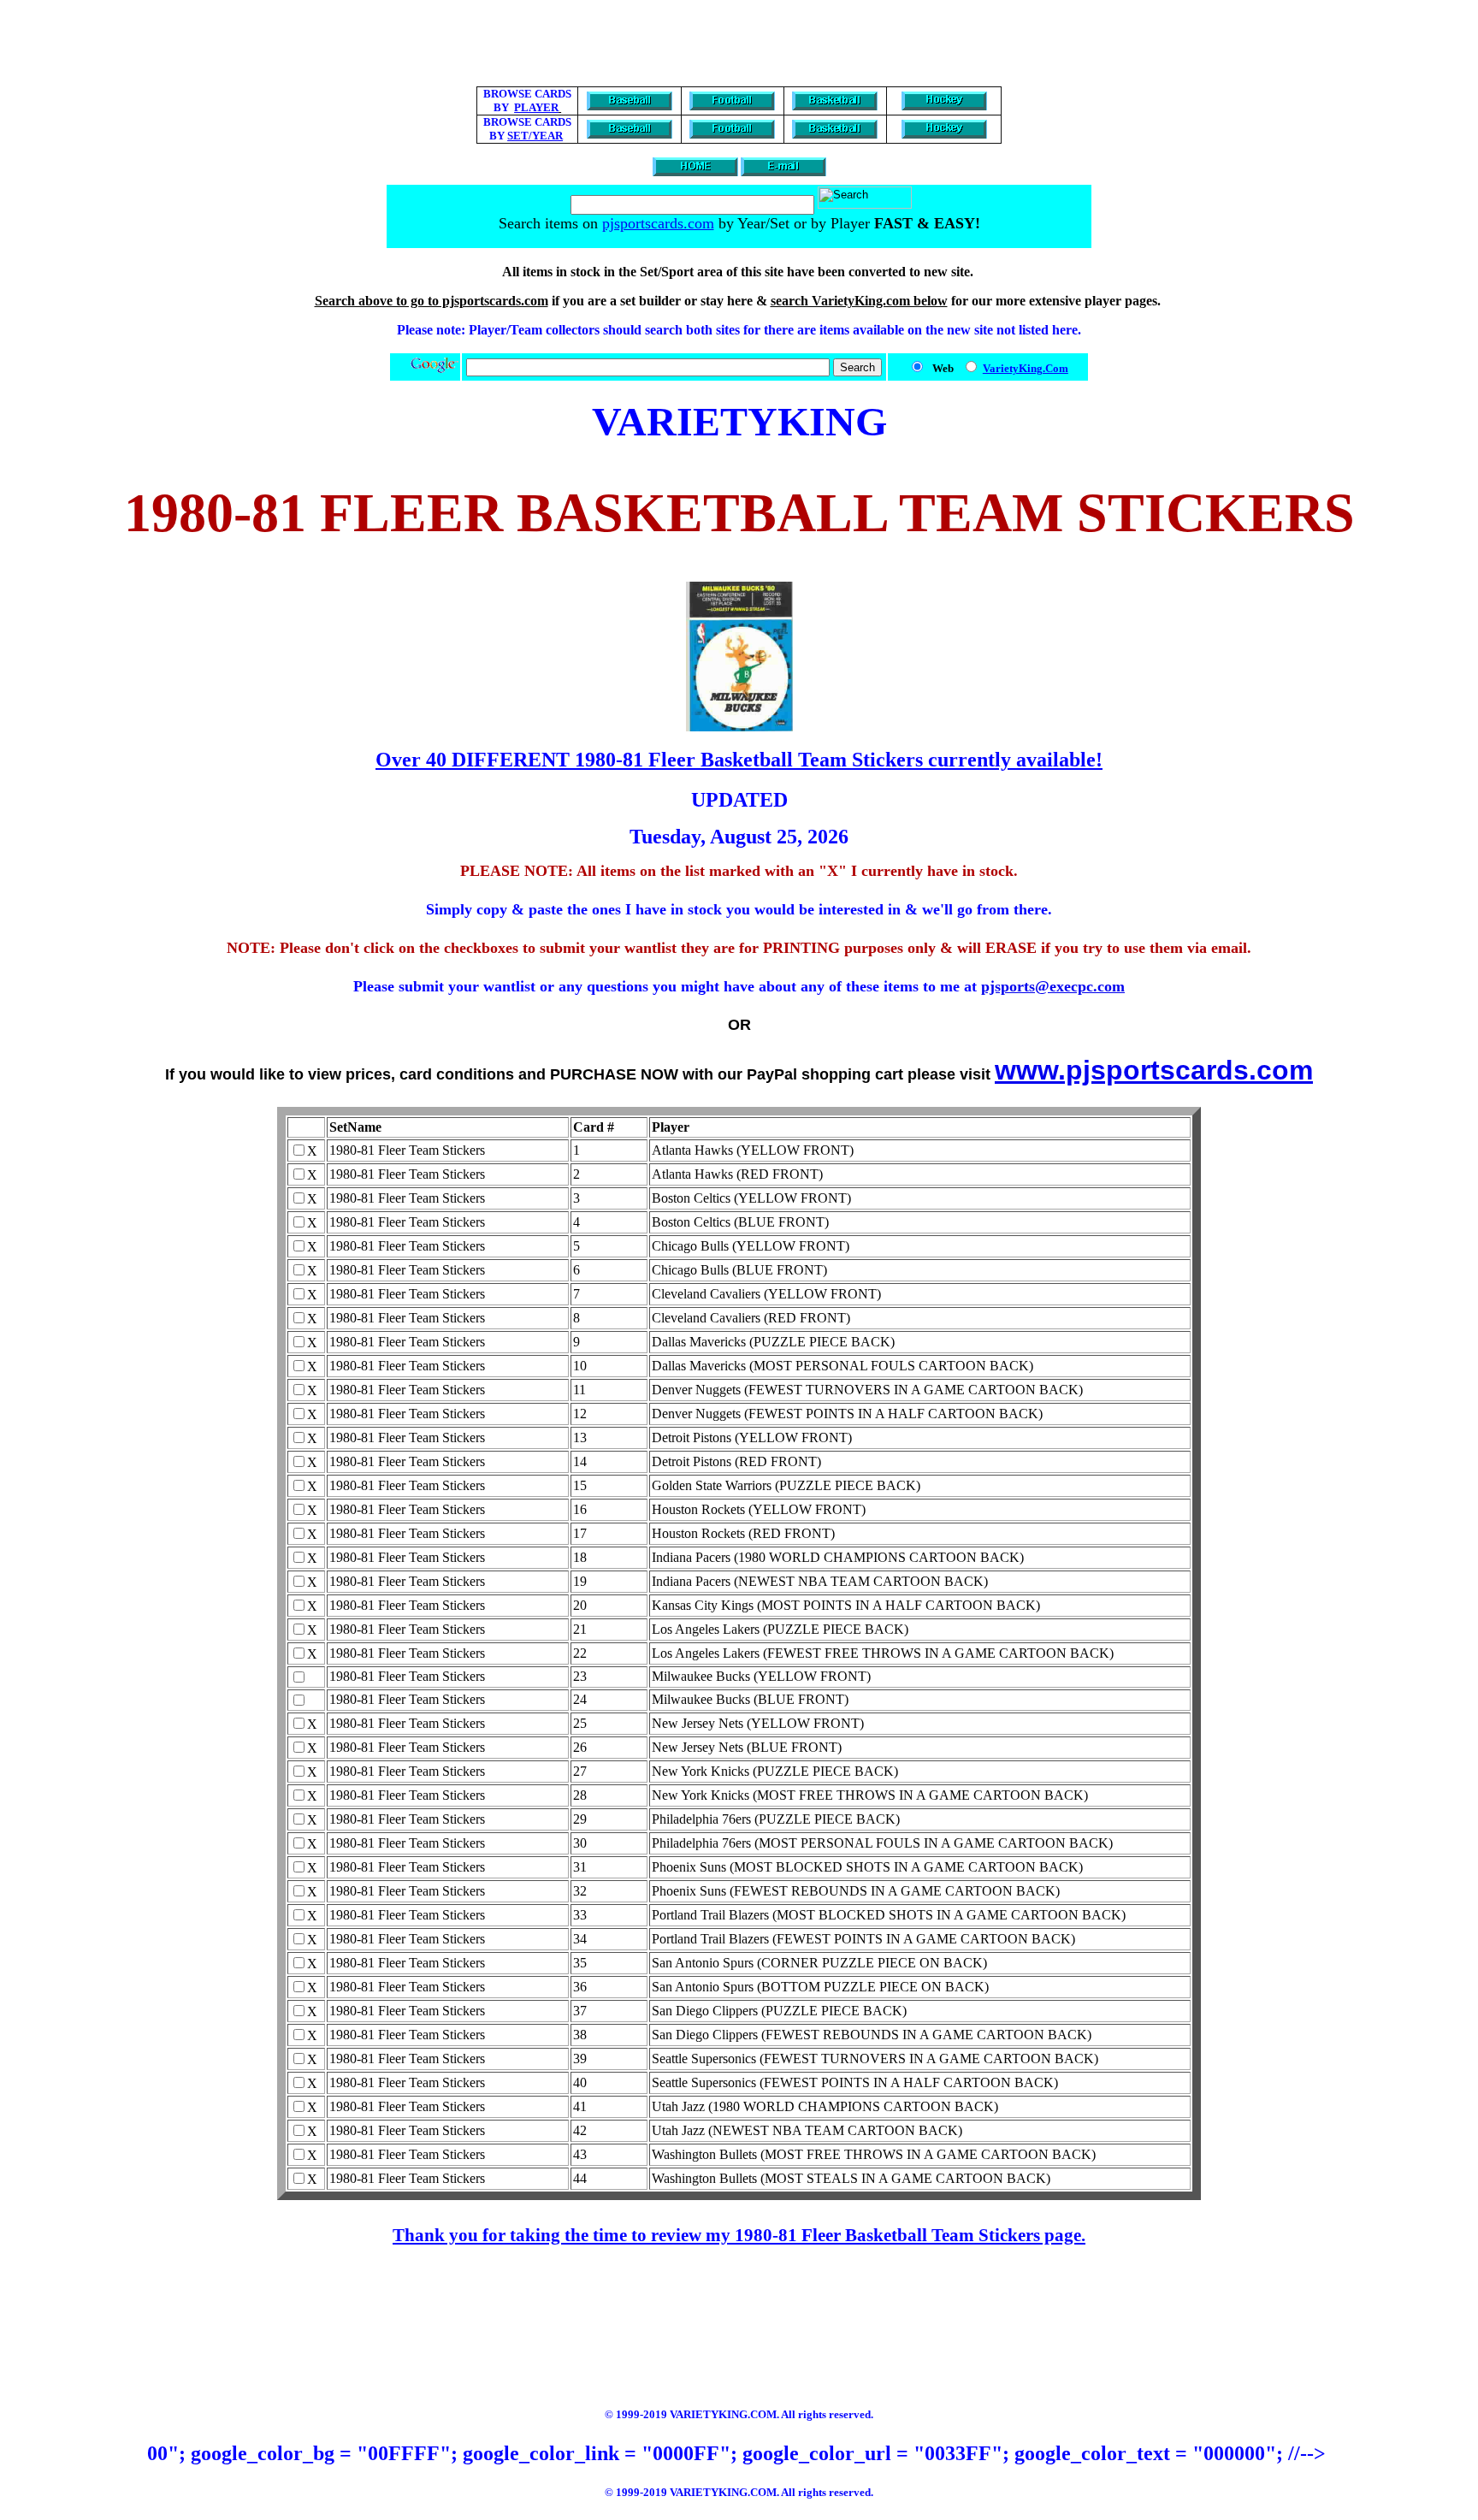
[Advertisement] (739, 45)
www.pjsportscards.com (1154, 1070)
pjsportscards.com (658, 223)
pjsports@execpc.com (1053, 986)
